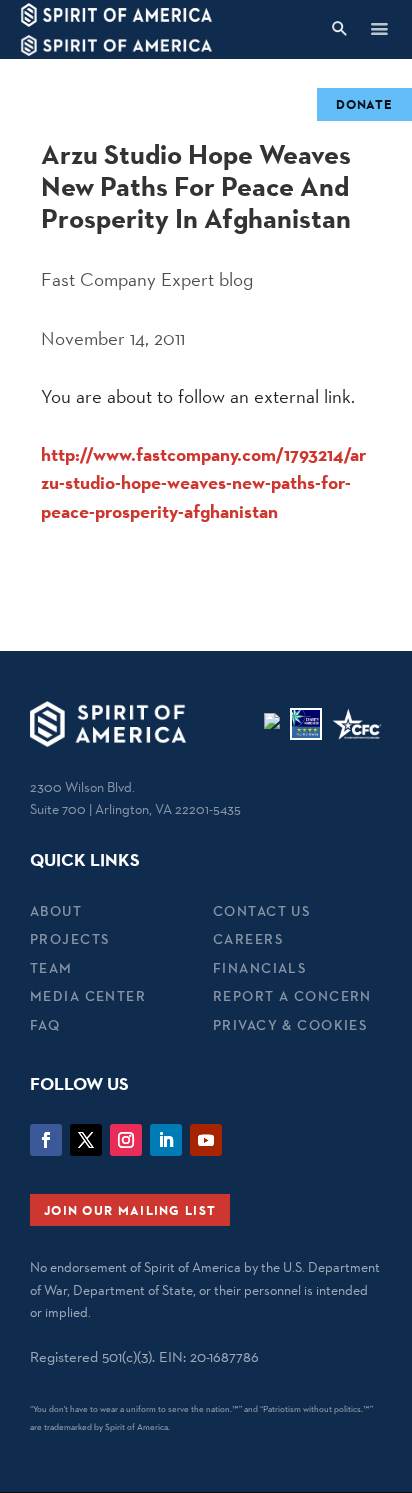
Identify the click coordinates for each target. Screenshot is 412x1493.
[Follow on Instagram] (126, 1140)
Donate (364, 104)
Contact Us (261, 911)
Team (51, 968)
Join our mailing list (130, 1210)
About (56, 911)
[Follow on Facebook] (46, 1140)
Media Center (88, 996)
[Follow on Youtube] (206, 1140)
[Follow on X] (86, 1140)
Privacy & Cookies (290, 1025)
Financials (259, 968)
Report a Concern (292, 996)
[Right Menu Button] (379, 28)
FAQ (45, 1025)
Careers (248, 939)
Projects (69, 939)
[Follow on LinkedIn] (166, 1140)
